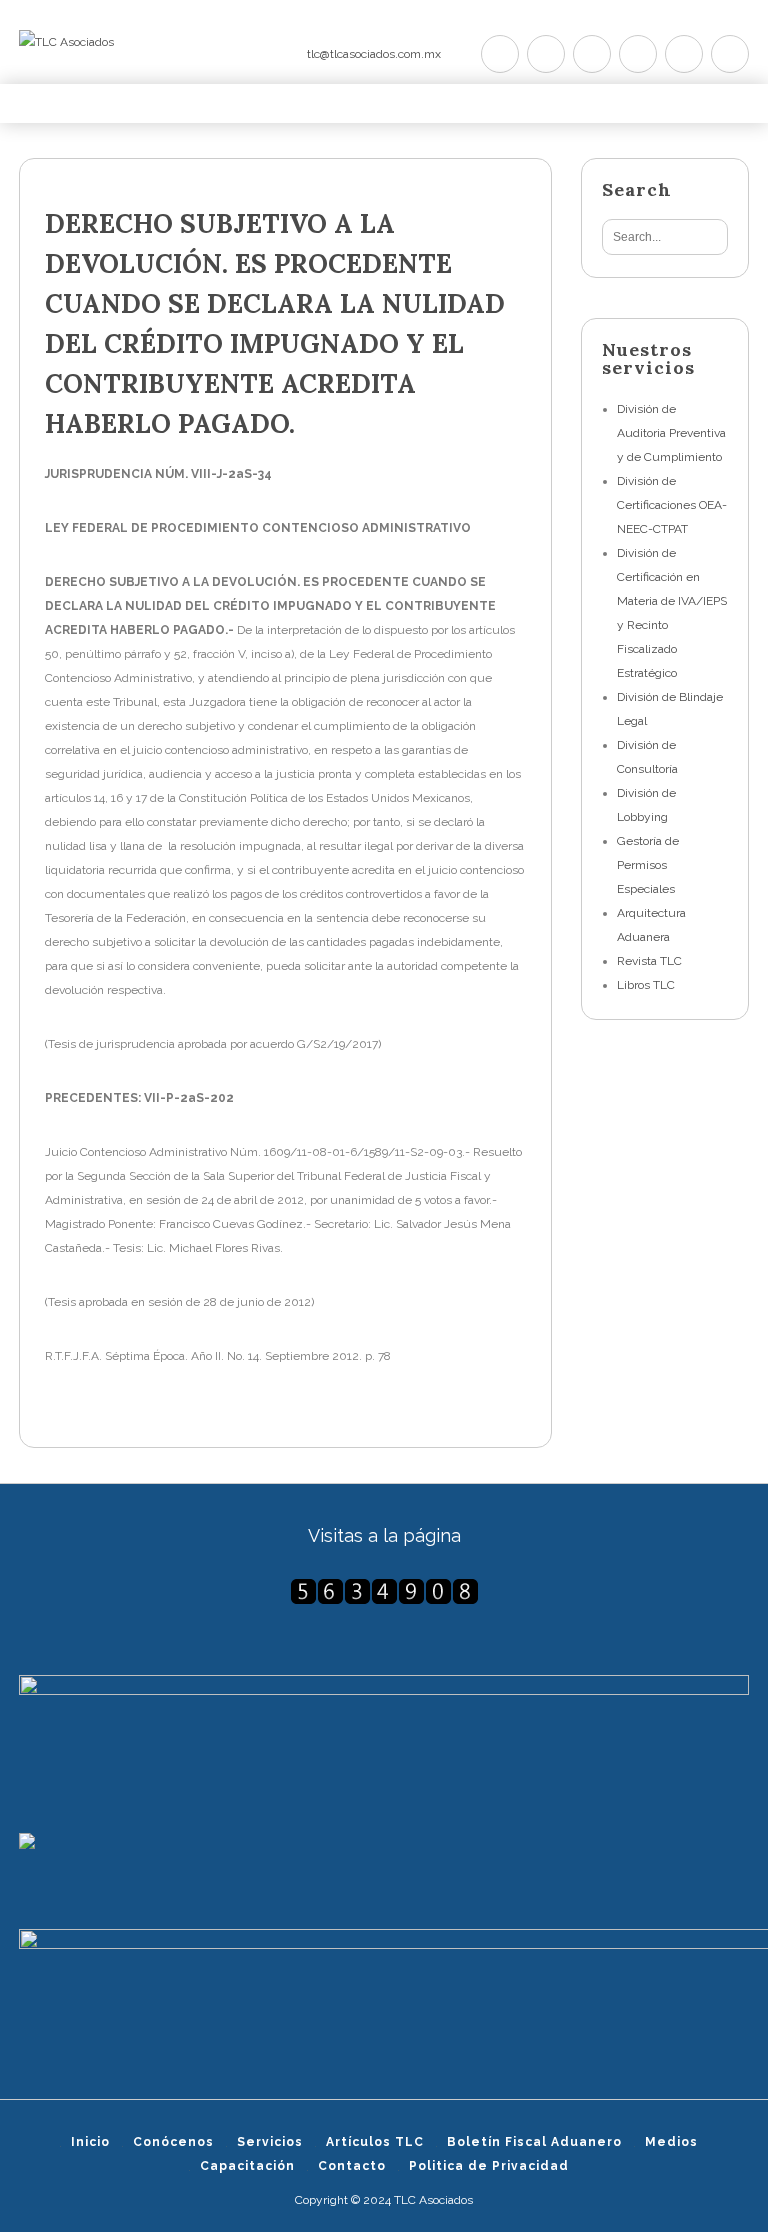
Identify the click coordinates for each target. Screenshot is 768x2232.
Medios (671, 2142)
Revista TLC (649, 961)
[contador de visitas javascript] (384, 1591)
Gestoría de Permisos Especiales (648, 865)
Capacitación (247, 2166)
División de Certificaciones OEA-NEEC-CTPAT (672, 505)
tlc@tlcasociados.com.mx (374, 54)
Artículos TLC (375, 2142)
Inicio (90, 2142)
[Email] (730, 54)
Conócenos (173, 2142)
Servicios (270, 2142)
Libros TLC (646, 985)
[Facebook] (546, 54)
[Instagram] (684, 54)
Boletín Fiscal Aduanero (534, 2142)
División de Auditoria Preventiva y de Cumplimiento (671, 433)
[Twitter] (500, 54)
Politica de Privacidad (489, 2166)
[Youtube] (638, 54)
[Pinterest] (592, 54)
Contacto (352, 2166)
